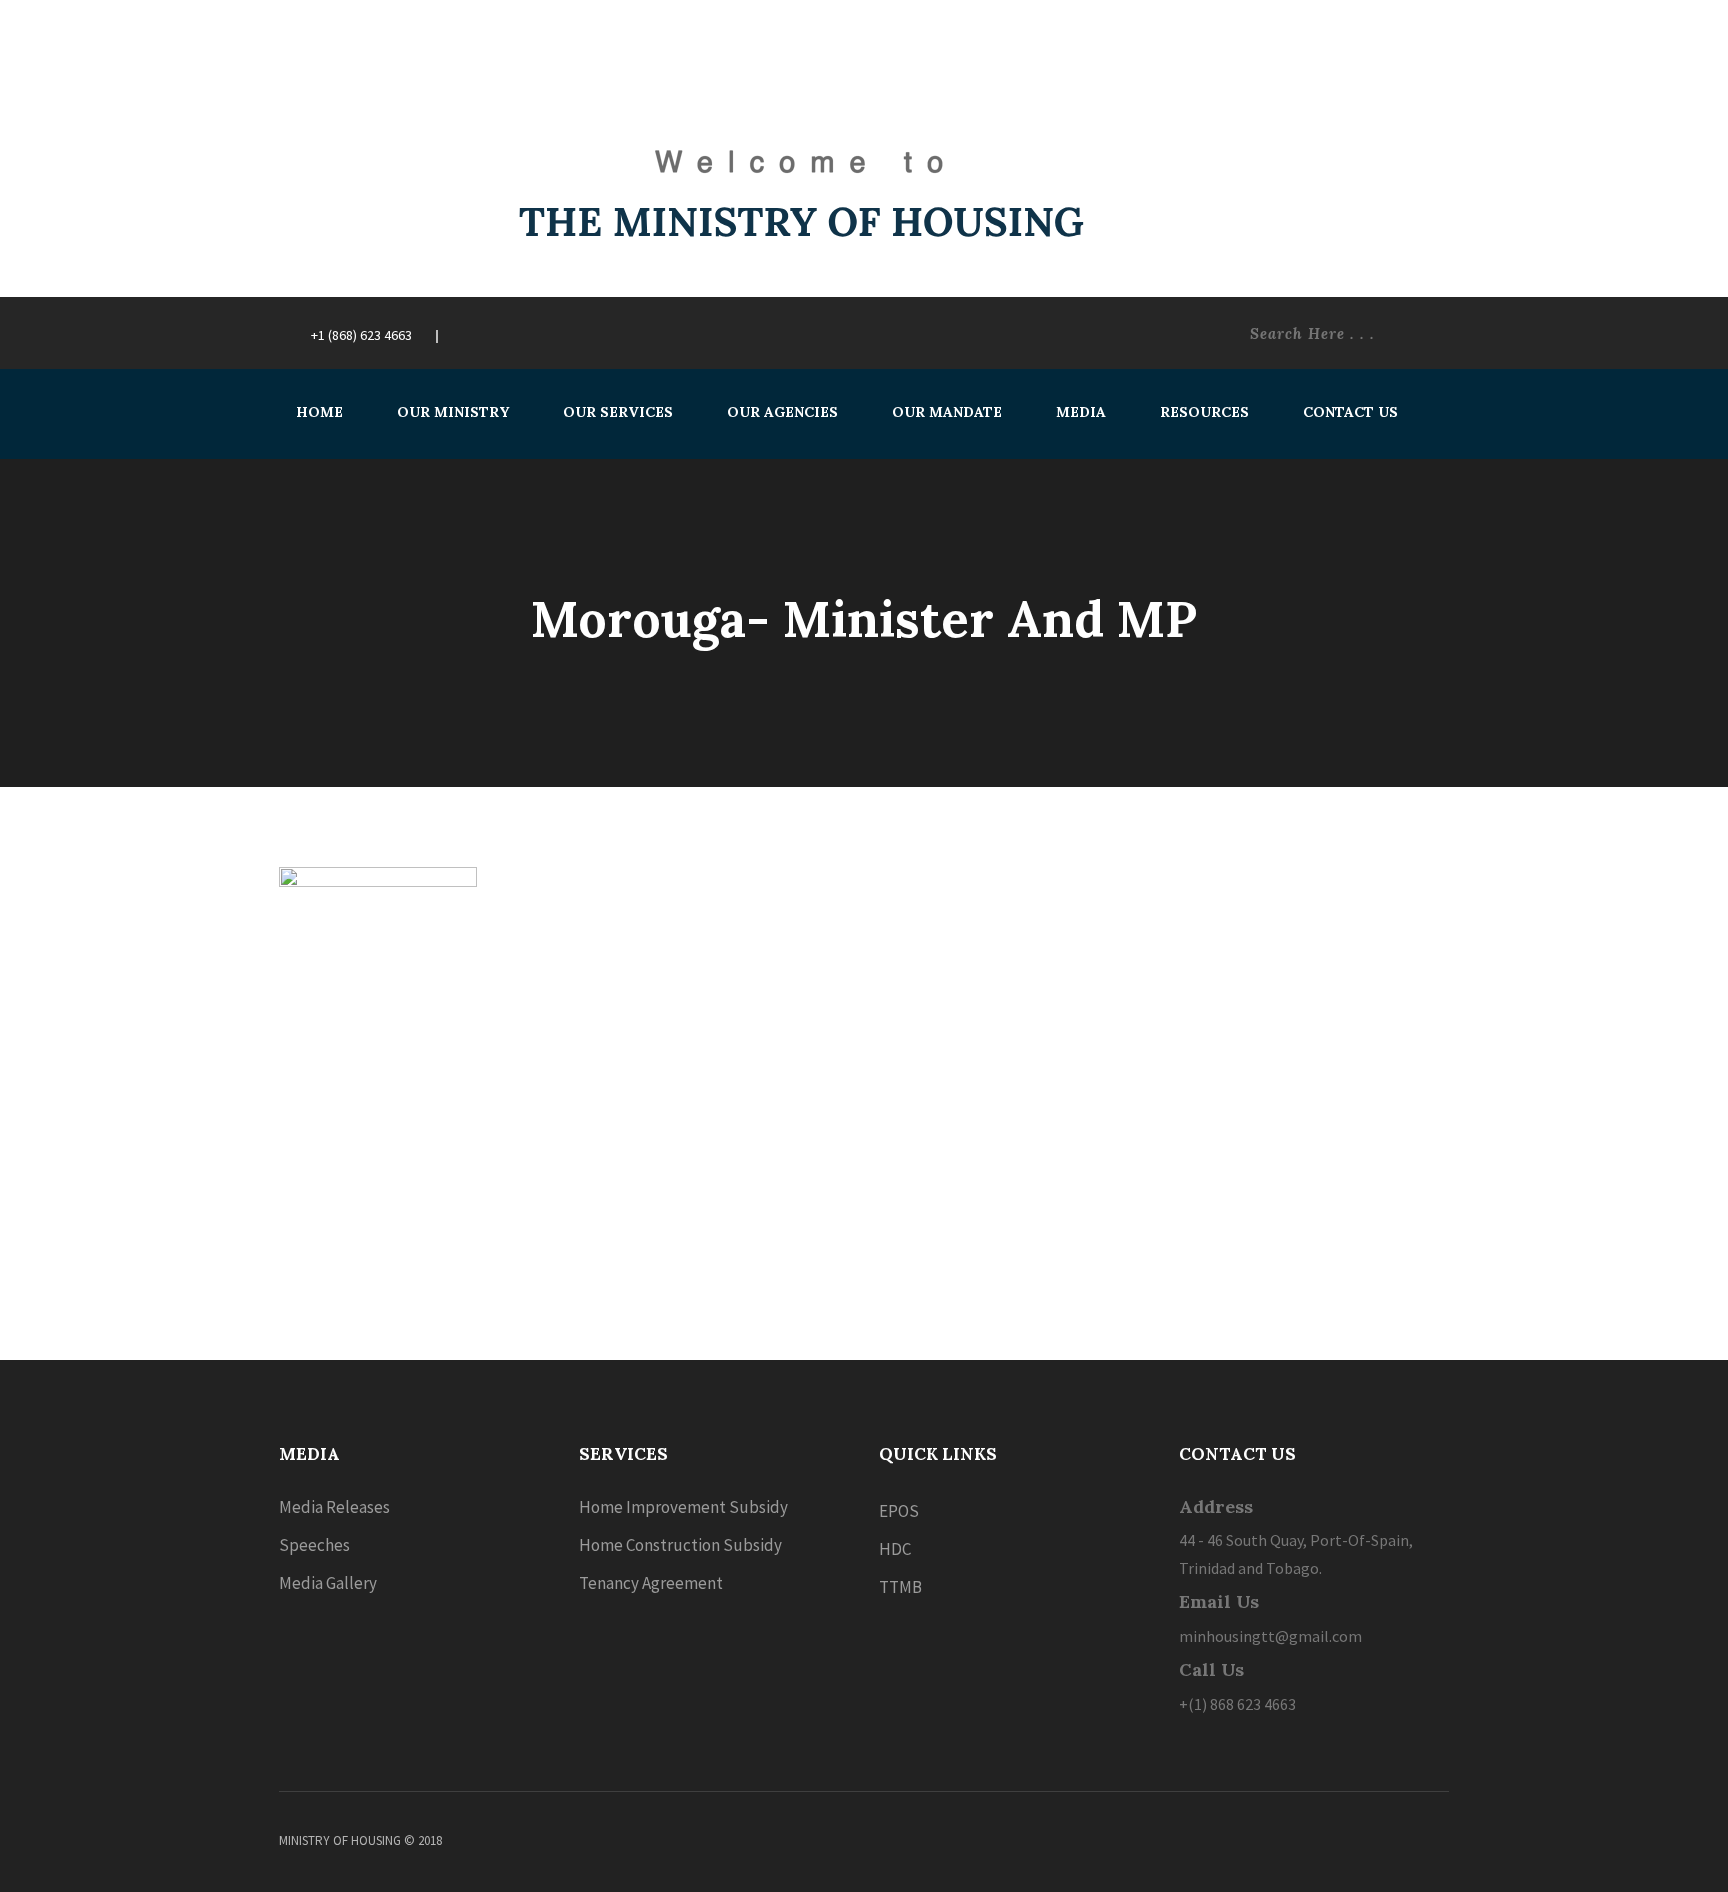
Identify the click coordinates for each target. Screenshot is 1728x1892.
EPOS (899, 1511)
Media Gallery (328, 1583)
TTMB (900, 1587)
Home (319, 412)
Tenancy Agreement (651, 1583)
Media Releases (334, 1507)
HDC (895, 1549)
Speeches (314, 1545)
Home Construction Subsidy (680, 1545)
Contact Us (1350, 412)
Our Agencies (782, 412)
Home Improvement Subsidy (683, 1507)
